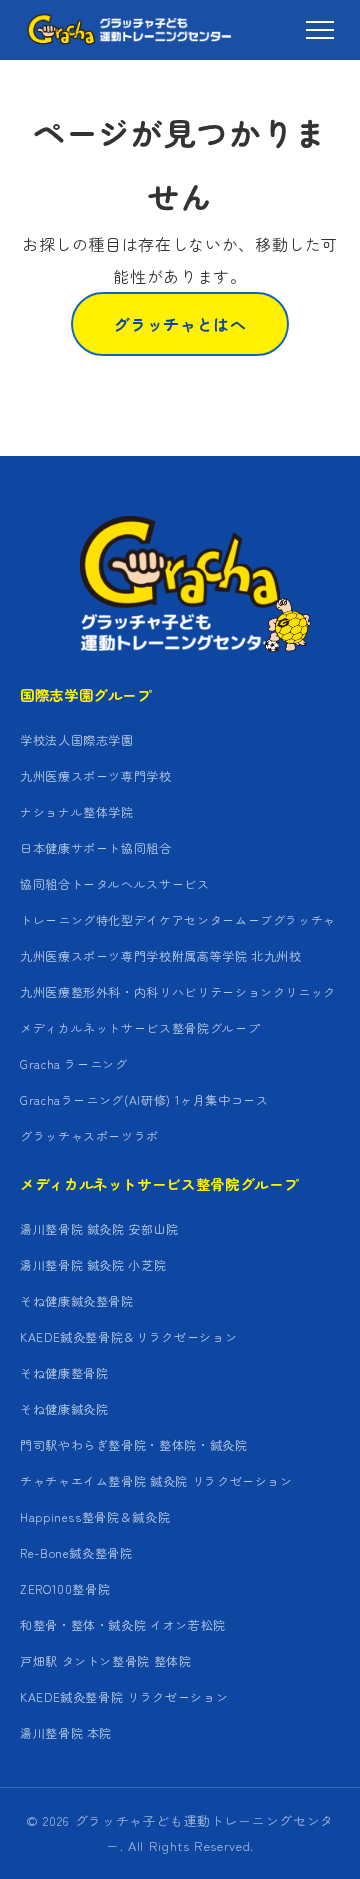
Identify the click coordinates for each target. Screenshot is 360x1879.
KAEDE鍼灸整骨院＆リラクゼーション (128, 1336)
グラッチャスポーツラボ (89, 1135)
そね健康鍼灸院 (64, 1408)
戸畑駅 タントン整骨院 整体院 (106, 1660)
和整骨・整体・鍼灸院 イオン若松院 (123, 1624)
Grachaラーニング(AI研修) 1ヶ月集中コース (144, 1099)
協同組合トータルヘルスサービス (115, 883)
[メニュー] (320, 30)
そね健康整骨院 (64, 1372)
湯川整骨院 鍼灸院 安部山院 (99, 1228)
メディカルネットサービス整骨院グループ (140, 1027)
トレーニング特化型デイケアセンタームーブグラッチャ (178, 919)
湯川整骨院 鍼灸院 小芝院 (93, 1264)
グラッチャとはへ (179, 324)
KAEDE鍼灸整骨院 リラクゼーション (124, 1696)
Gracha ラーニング (74, 1063)
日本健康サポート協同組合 (96, 847)
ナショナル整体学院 (77, 811)
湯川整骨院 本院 (66, 1732)
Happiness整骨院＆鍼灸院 (95, 1516)
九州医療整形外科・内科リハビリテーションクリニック (178, 991)
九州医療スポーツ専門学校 (96, 775)
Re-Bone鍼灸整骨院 (76, 1552)
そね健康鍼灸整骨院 (77, 1300)
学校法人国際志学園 (77, 739)
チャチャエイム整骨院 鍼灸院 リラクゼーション (156, 1480)
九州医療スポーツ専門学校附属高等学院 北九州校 (161, 955)
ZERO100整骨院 (65, 1588)
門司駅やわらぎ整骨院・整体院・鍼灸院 (134, 1444)
